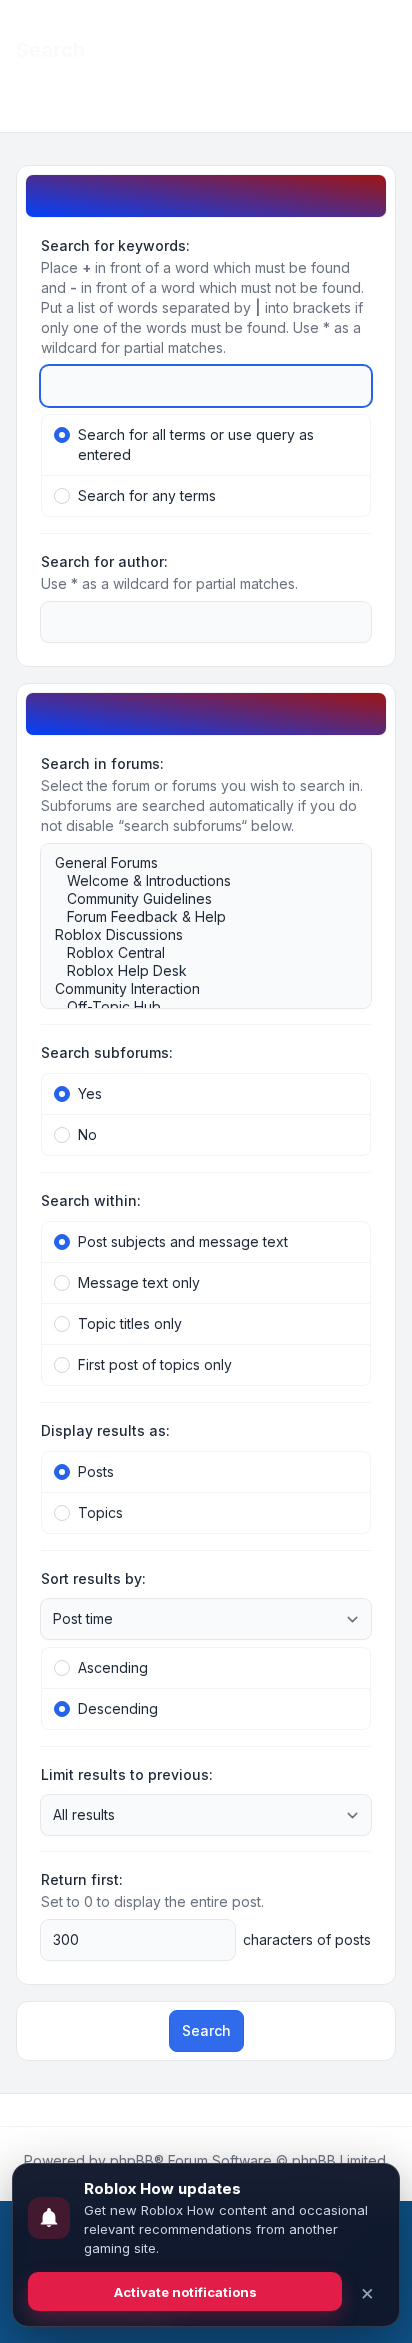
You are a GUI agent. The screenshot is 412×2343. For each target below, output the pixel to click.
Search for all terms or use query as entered (196, 444)
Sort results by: (93, 1578)
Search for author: (104, 561)
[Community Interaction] (196, 989)
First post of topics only (155, 1364)
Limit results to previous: (127, 1774)
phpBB (132, 2160)
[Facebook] (20, 2110)
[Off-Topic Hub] (196, 1007)
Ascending (113, 1667)
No (87, 1134)
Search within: (91, 1200)
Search (206, 2030)
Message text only (139, 1282)
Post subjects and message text (183, 1241)
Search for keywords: (115, 245)
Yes (90, 1093)
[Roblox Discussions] (196, 935)
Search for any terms (147, 495)
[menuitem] (364, 32)
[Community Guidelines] (196, 899)
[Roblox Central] (196, 953)
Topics (100, 1512)
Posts (96, 1471)
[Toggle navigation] (388, 32)
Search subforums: (107, 1052)
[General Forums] (196, 863)
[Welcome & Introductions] (196, 881)
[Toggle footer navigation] (388, 2110)
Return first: (82, 1879)
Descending (118, 1708)
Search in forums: (102, 763)
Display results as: (105, 1430)
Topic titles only (130, 1323)
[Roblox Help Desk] (196, 971)
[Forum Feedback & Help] (196, 917)
